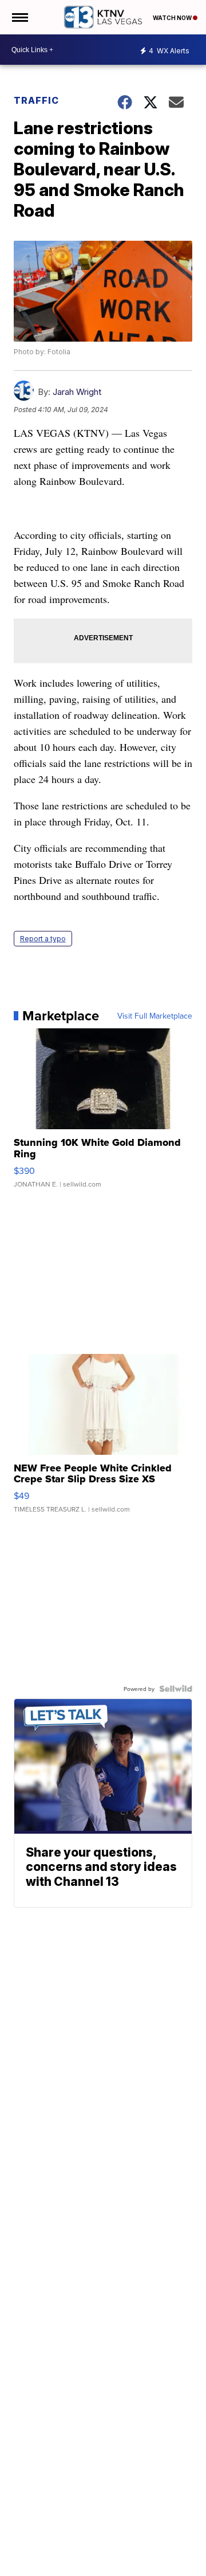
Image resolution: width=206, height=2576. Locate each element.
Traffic (36, 100)
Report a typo (43, 939)
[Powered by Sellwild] (176, 1689)
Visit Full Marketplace (155, 1016)
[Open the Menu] (19, 17)
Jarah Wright (77, 392)
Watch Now (173, 18)
